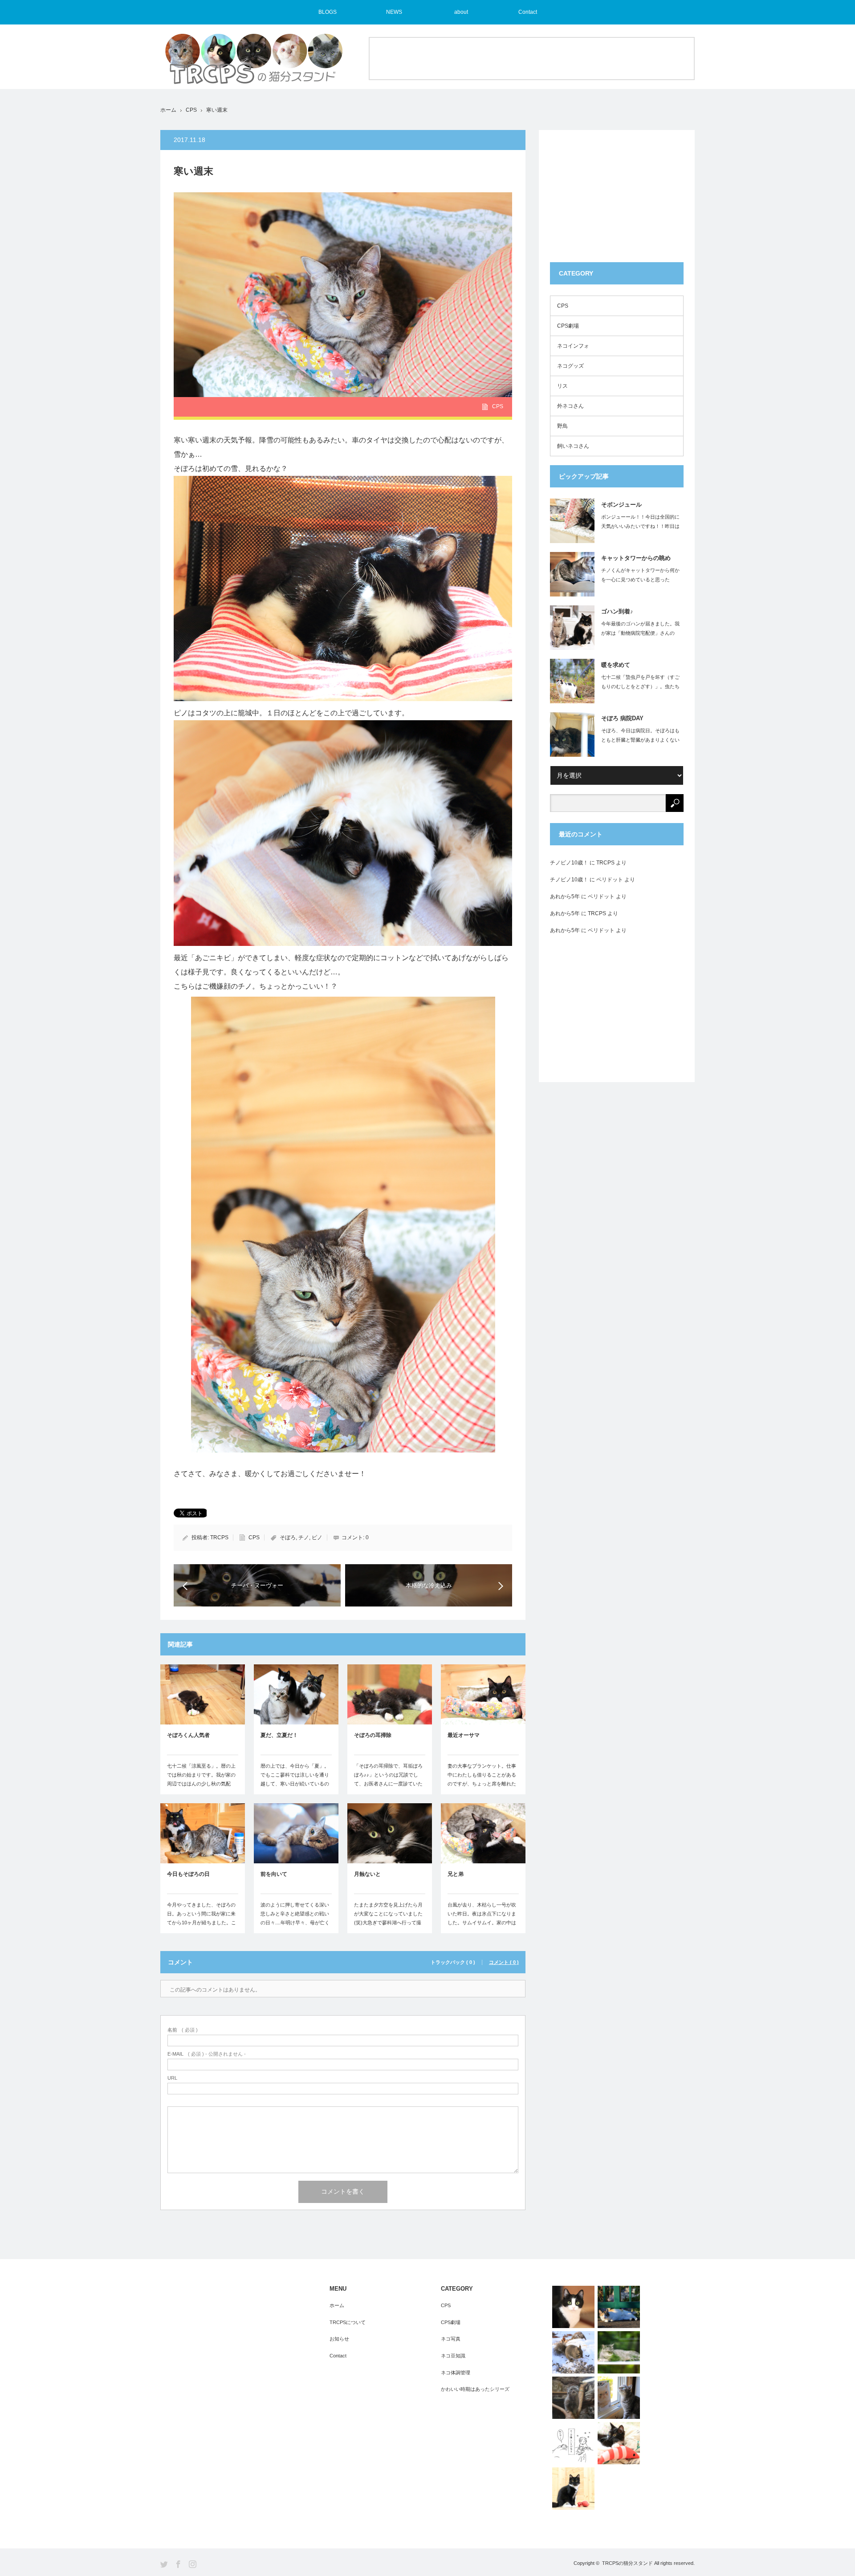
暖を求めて (616, 665)
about (461, 12)
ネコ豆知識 (453, 2356)
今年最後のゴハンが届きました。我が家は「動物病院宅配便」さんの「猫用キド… (640, 633)
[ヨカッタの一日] (619, 2443)
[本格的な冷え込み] (573, 2307)
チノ (304, 1537)
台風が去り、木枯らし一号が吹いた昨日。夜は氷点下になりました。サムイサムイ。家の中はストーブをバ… (482, 1918)
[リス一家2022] (573, 2352)
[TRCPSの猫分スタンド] (254, 63)
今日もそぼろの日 (188, 1874)
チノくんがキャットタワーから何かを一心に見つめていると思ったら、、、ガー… (640, 580)
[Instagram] (193, 2564)
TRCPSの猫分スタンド (627, 2563)
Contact (528, 12)
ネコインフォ (573, 346)
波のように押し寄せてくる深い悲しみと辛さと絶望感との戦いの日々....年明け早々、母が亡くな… (295, 1918)
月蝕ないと (367, 1874)
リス (562, 386)
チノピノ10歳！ (569, 863)
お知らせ (339, 2339)
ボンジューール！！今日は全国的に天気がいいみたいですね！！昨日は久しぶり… (640, 526)
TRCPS (219, 1537)
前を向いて (274, 1874)
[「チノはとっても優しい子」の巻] (573, 2443)
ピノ (317, 1537)
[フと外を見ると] (619, 2352)
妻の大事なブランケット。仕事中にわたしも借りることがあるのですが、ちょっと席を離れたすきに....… (482, 1779)
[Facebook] (178, 2564)
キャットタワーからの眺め (636, 558)
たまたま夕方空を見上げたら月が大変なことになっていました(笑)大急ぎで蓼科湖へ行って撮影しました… (388, 1918)
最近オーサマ (464, 1735)
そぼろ (288, 1537)
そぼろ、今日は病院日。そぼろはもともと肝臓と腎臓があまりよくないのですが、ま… (640, 740)
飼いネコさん (573, 446)
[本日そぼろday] (573, 2489)
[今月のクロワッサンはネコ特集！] (619, 2398)
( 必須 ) (183, 2030)
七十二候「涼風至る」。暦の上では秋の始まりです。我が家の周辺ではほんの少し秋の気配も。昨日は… (201, 1779)
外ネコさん (570, 406)
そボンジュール (621, 505)
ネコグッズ (570, 366)
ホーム (337, 2305)
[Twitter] (164, 2564)
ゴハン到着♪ (617, 611)
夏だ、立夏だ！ (279, 1735)
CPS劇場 (568, 326)
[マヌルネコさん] (573, 2398)
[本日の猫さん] (619, 2307)
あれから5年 (565, 897)
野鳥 (562, 426)
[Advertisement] (532, 58)
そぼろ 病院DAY (622, 718)
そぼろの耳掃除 (373, 1735)
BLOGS (328, 12)
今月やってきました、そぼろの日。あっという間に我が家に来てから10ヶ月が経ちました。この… (202, 1918)
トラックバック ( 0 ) (453, 1962)
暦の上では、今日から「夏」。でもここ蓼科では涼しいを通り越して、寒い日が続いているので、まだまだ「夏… (295, 1779)
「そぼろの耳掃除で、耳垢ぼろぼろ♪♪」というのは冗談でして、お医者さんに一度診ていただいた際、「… (388, 1779)
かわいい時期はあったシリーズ (475, 2389)
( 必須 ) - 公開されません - (207, 2054)
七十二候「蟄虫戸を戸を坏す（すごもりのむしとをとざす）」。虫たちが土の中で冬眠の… (640, 686)
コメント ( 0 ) (504, 1962)
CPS (191, 110)
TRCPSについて (348, 2322)
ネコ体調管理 (456, 2373)
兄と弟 (456, 1874)
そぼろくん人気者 (188, 1735)
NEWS (394, 12)
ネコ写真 (451, 2339)
